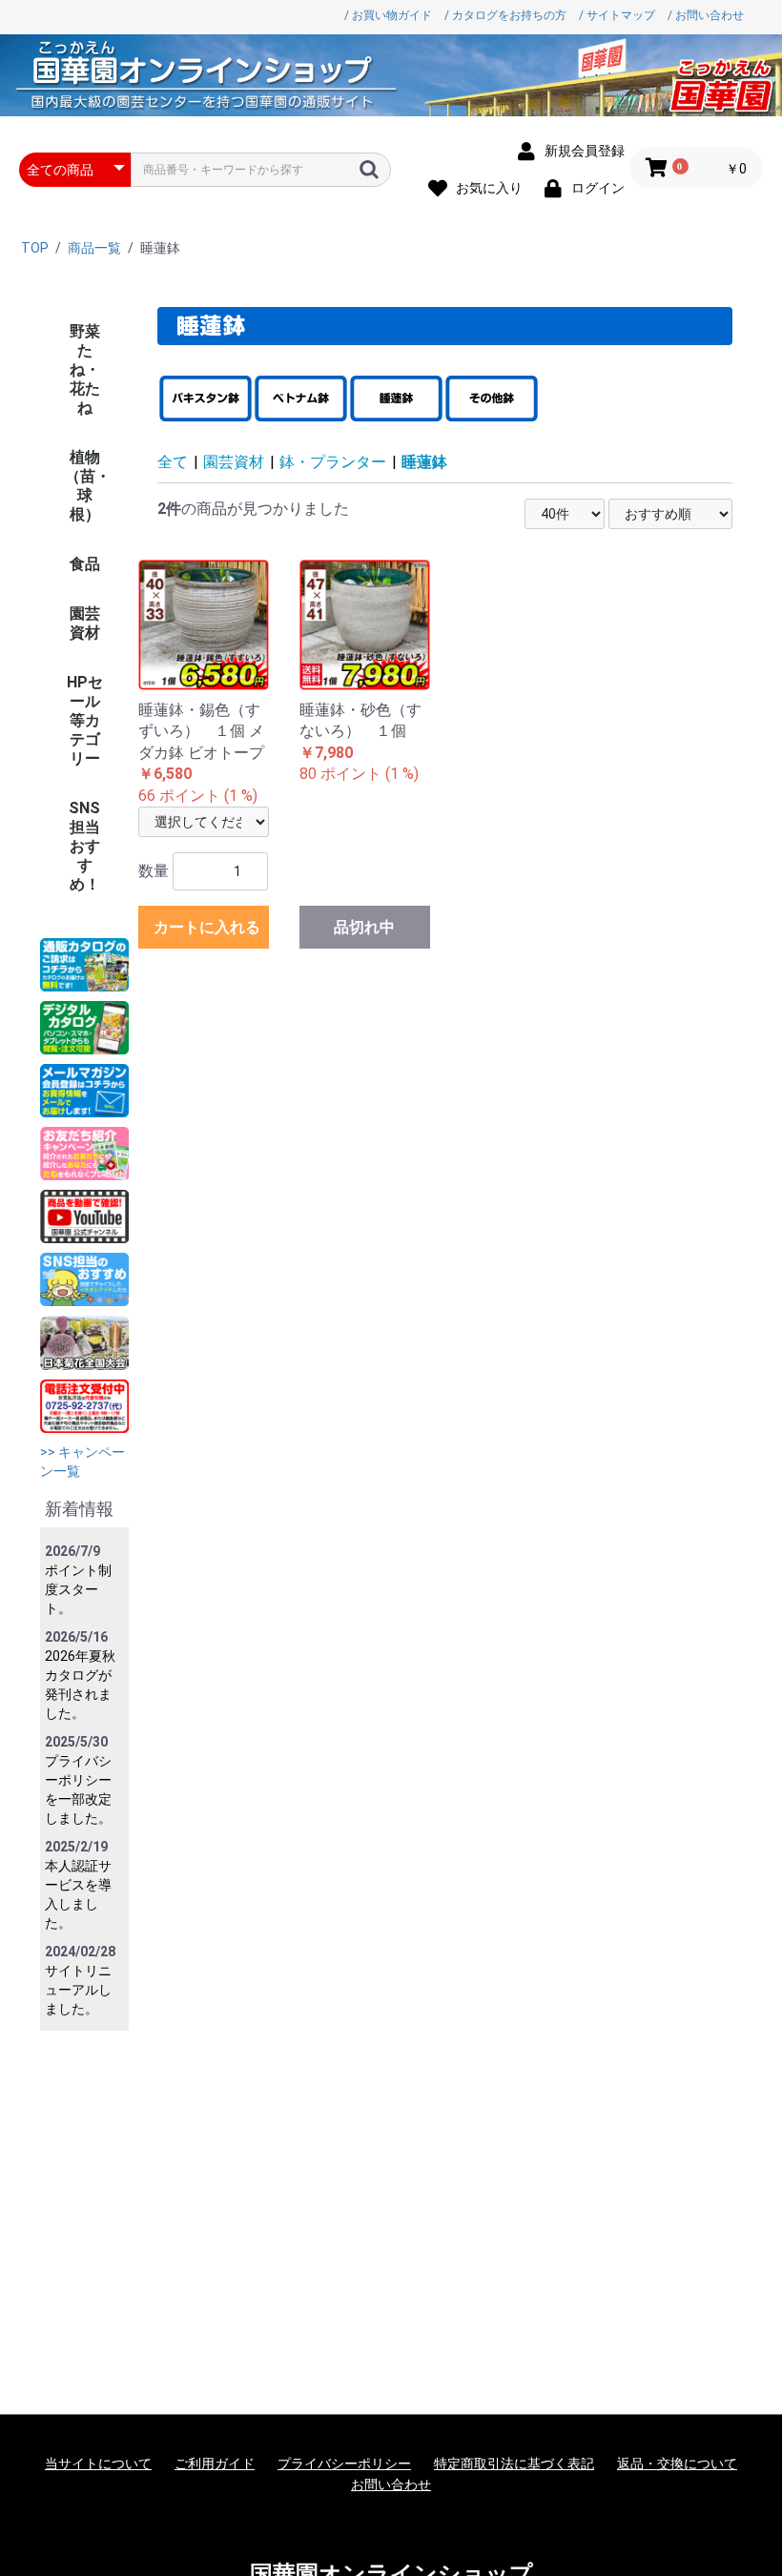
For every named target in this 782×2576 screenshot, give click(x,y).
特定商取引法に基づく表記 (514, 2464)
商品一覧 (94, 248)
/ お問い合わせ (706, 15)
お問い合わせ (391, 2484)
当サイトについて (98, 2464)
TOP (35, 248)
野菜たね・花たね (85, 369)
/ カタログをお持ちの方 (505, 15)
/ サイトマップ (617, 15)
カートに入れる (207, 927)
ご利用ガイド (215, 2464)
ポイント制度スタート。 (78, 1589)
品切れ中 (364, 927)
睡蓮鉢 (424, 462)
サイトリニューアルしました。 (78, 1990)
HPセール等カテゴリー (85, 720)
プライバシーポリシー (344, 2464)
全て (173, 462)
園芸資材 (85, 623)
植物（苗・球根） (88, 486)
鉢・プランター (333, 462)
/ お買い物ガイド (388, 15)
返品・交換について (677, 2464)
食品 (85, 564)
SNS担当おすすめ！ (84, 846)
